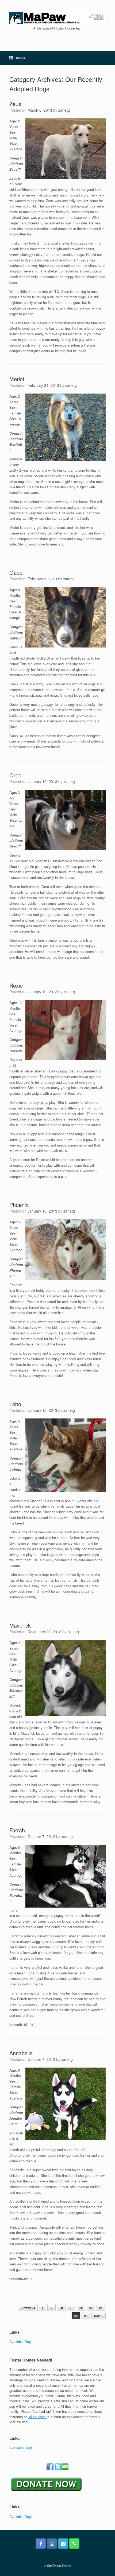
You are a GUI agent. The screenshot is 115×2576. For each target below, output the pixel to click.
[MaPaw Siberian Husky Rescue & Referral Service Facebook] (41, 2544)
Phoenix (19, 1205)
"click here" (37, 2417)
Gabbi (16, 572)
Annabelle (21, 2053)
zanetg (64, 110)
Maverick (20, 1625)
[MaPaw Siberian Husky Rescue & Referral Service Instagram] (52, 2544)
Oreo (15, 775)
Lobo (15, 1404)
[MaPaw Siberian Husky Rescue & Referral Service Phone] (74, 2544)
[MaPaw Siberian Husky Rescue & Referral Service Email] (63, 2544)
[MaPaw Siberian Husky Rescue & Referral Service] (57, 18)
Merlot (17, 379)
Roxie (16, 985)
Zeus (15, 104)
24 (101, 2308)
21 (71, 2308)
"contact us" (42, 2411)
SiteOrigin (54, 2566)
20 (61, 2308)
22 (81, 2308)
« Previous (28, 2308)
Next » (99, 2316)
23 (91, 2308)
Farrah (17, 1830)
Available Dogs (21, 2342)
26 (86, 2316)
